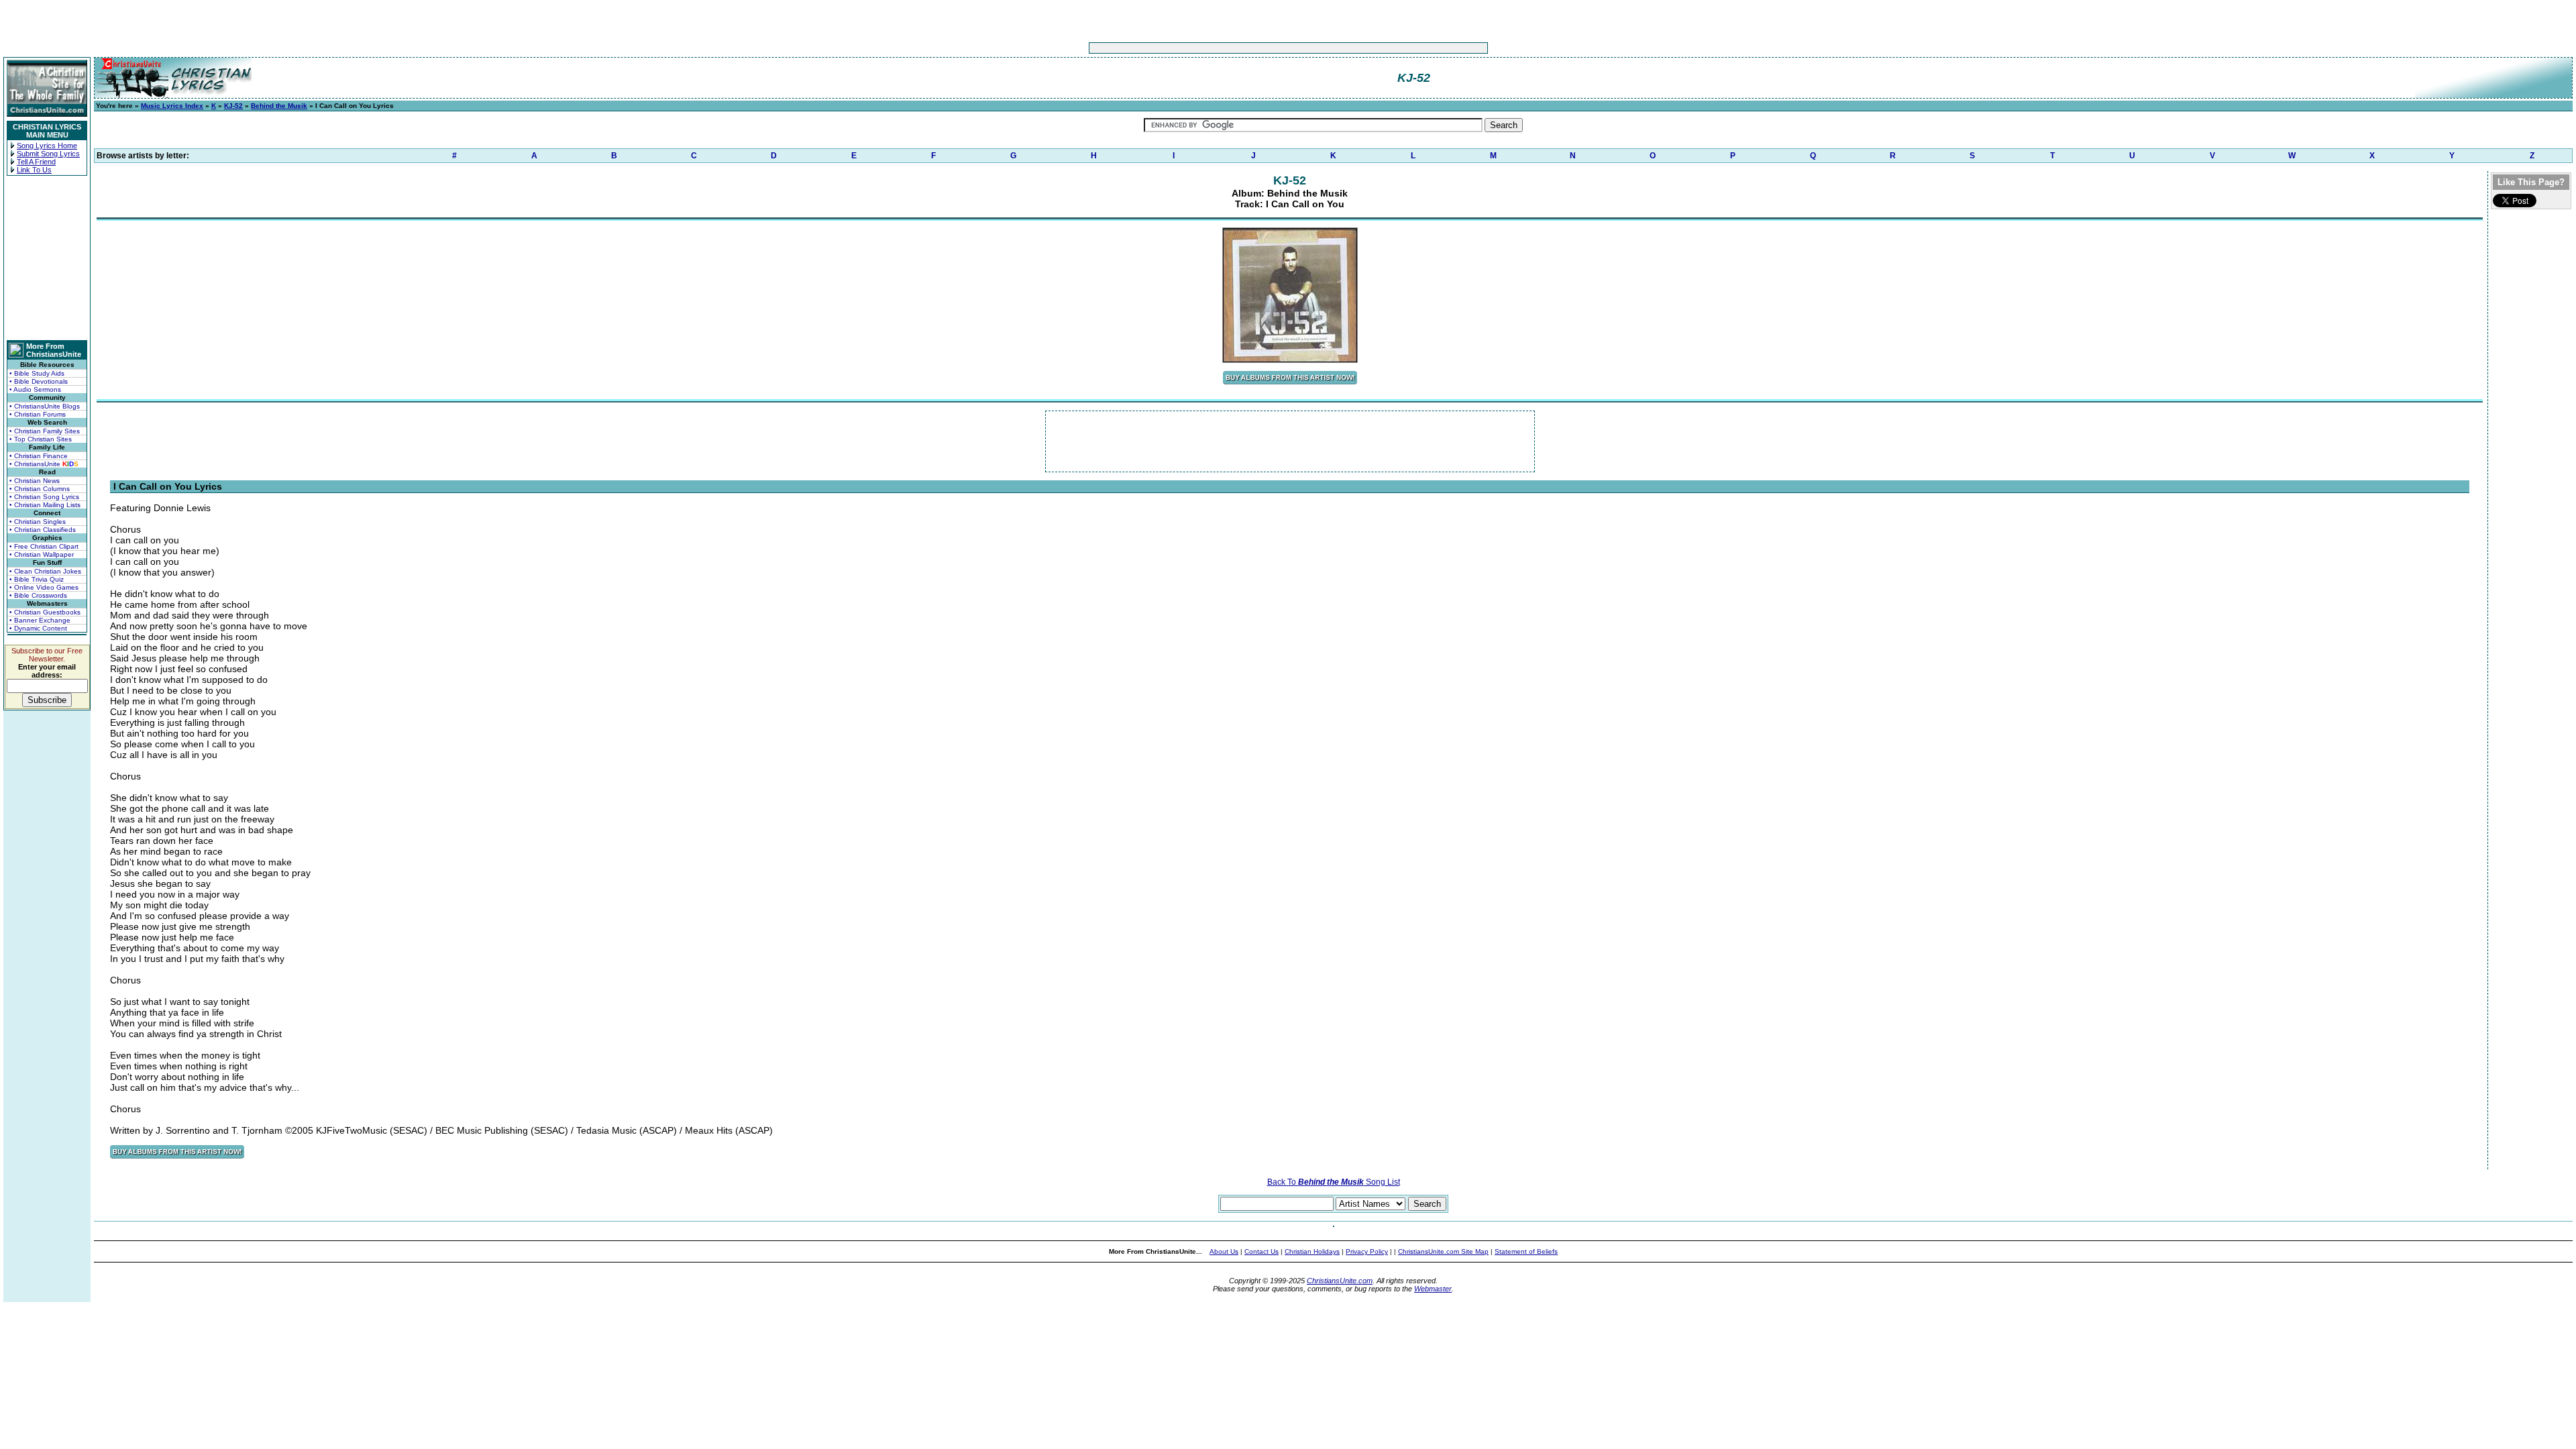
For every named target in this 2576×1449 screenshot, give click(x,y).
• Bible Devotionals (39, 381)
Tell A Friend (36, 162)
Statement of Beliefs (1526, 1251)
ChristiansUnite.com (1340, 1281)
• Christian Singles (38, 522)
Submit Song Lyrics (48, 154)
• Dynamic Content (38, 628)
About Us (1224, 1251)
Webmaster (1433, 1289)
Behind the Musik (279, 106)
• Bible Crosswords (38, 595)
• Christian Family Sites (45, 431)
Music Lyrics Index (172, 106)
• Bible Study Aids (37, 373)
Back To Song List (1334, 1182)
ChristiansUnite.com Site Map (1443, 1251)
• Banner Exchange (40, 620)
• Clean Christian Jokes (45, 571)
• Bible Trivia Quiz (37, 579)
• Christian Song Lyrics (44, 497)
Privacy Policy (1367, 1251)
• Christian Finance (39, 456)
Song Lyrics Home (47, 146)
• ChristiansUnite (44, 464)
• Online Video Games (44, 587)
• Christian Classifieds (43, 530)
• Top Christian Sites (41, 439)
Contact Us (1262, 1251)
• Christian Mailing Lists (45, 505)
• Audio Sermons (35, 389)
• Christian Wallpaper (42, 554)
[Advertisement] (1246, 48)
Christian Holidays (1312, 1251)
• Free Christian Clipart (44, 546)
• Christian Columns (40, 489)
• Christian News (35, 481)
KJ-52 (233, 106)
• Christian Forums (38, 414)
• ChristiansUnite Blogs (45, 406)
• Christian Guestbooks (45, 612)
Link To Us (34, 170)
